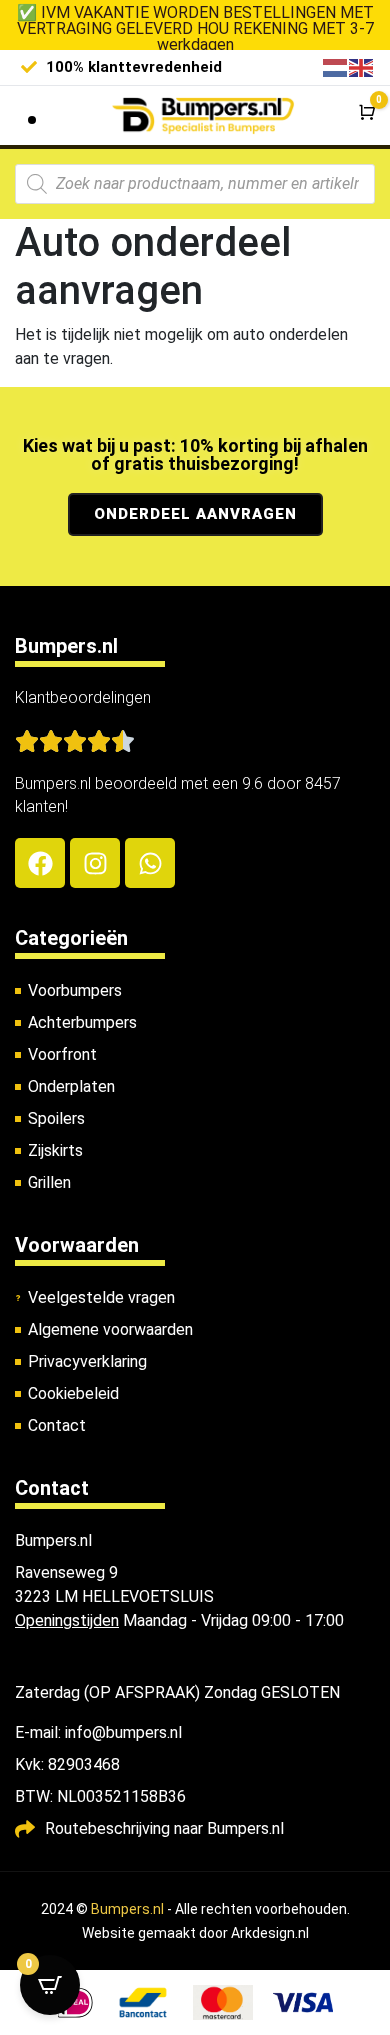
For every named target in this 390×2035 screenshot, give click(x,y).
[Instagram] (95, 863)
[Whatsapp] (150, 863)
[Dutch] (336, 66)
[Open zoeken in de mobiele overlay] (195, 184)
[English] (362, 66)
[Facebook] (40, 863)
